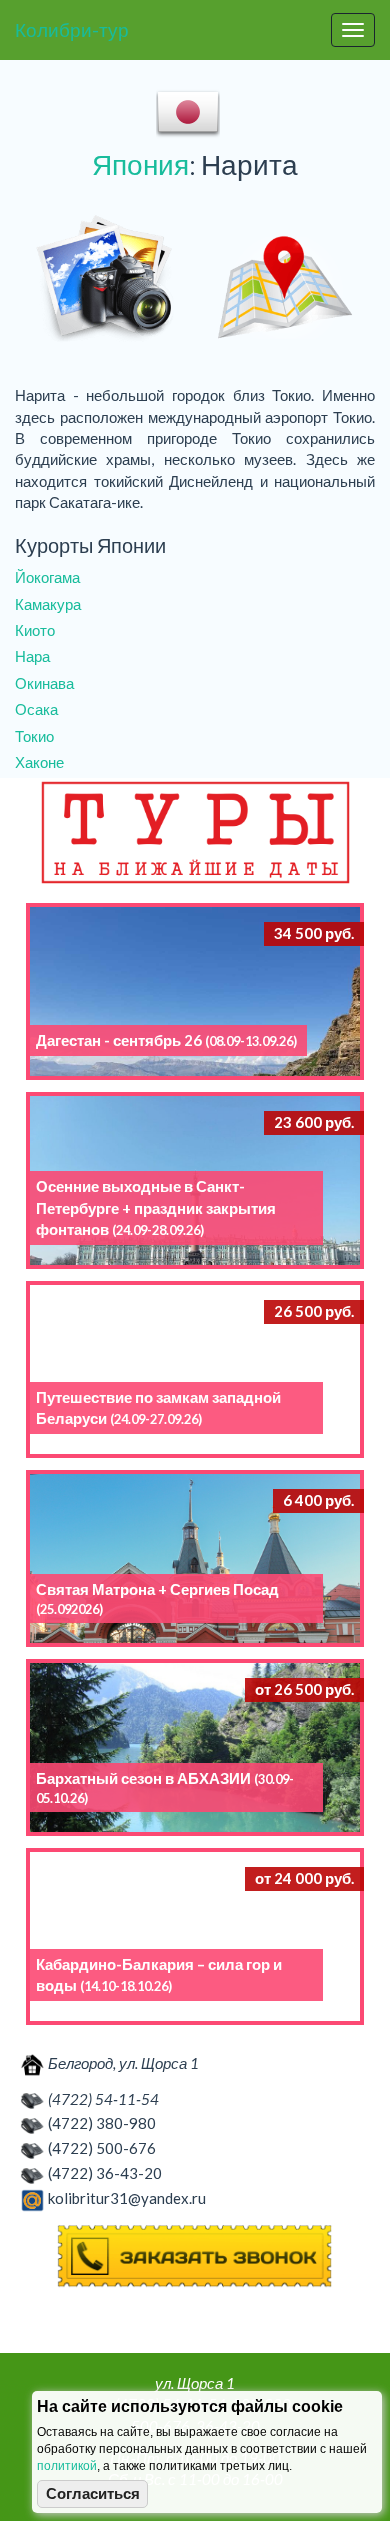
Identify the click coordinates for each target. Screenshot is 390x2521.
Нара (32, 656)
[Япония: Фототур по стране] (105, 280)
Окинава (44, 683)
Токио (34, 736)
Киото (35, 630)
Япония (140, 164)
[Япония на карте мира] (285, 280)
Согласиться (93, 2494)
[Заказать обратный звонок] (195, 2257)
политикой (67, 2466)
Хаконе (39, 762)
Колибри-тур (72, 29)
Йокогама (47, 577)
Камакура (48, 604)
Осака (36, 709)
